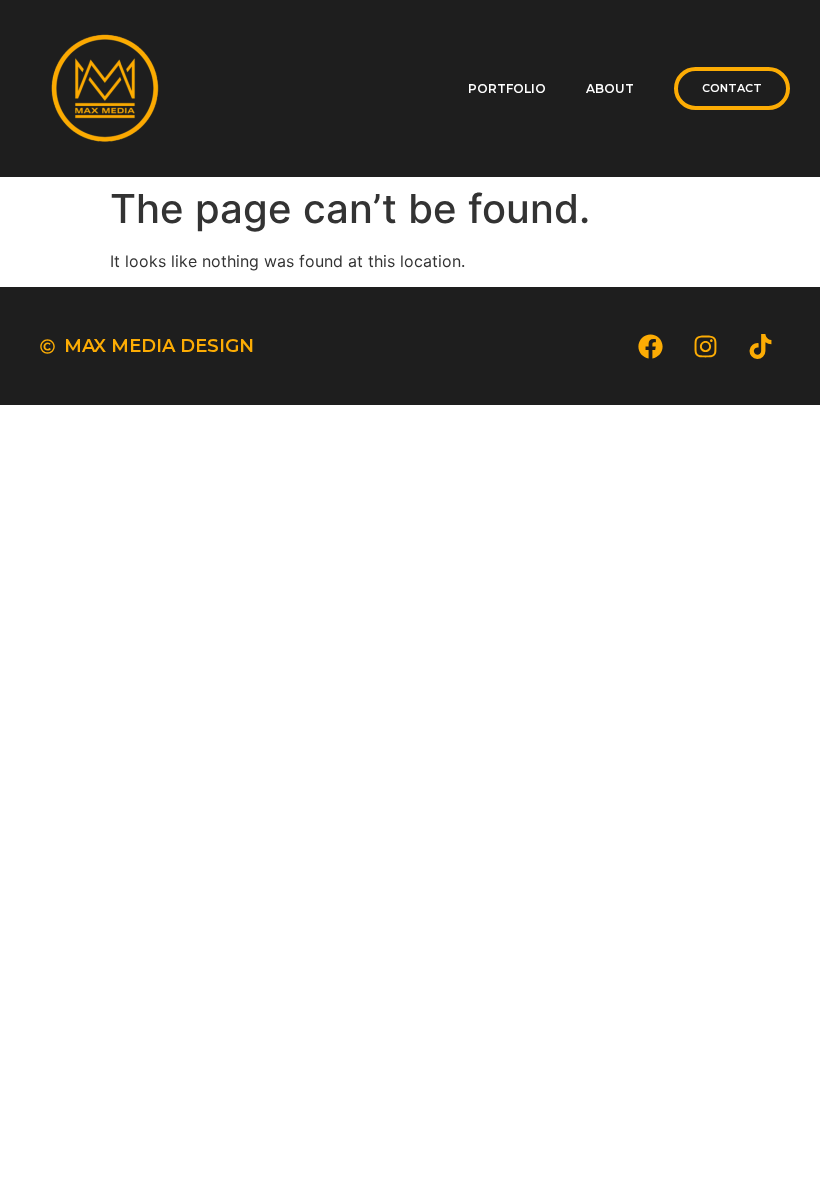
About (610, 88)
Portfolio (507, 88)
